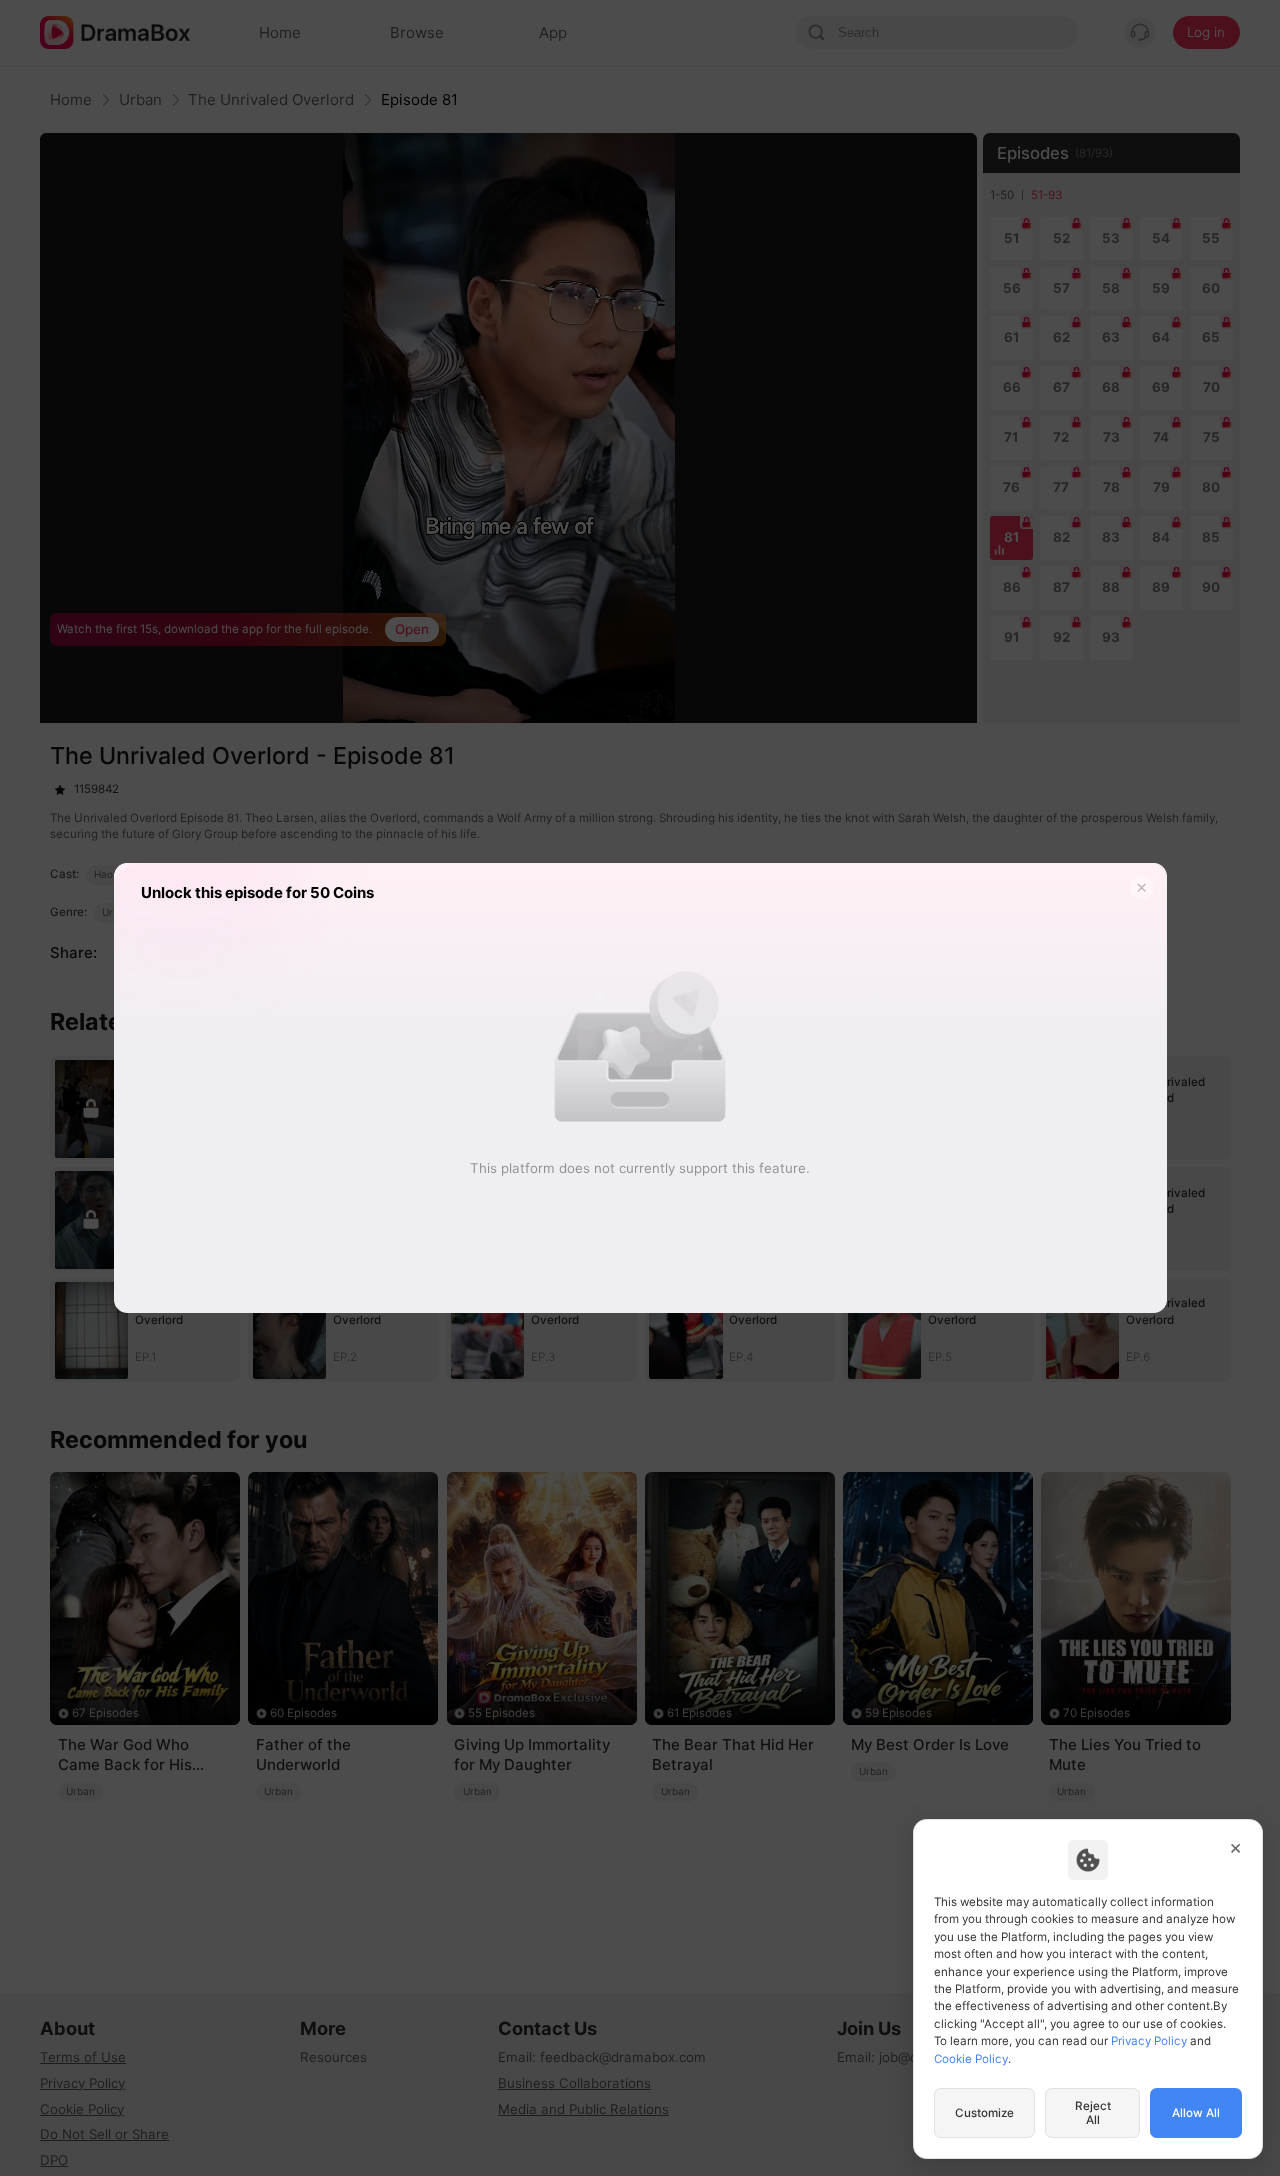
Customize (984, 2113)
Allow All (1196, 2113)
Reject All (1093, 2113)
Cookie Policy (971, 2059)
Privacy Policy (1149, 2041)
